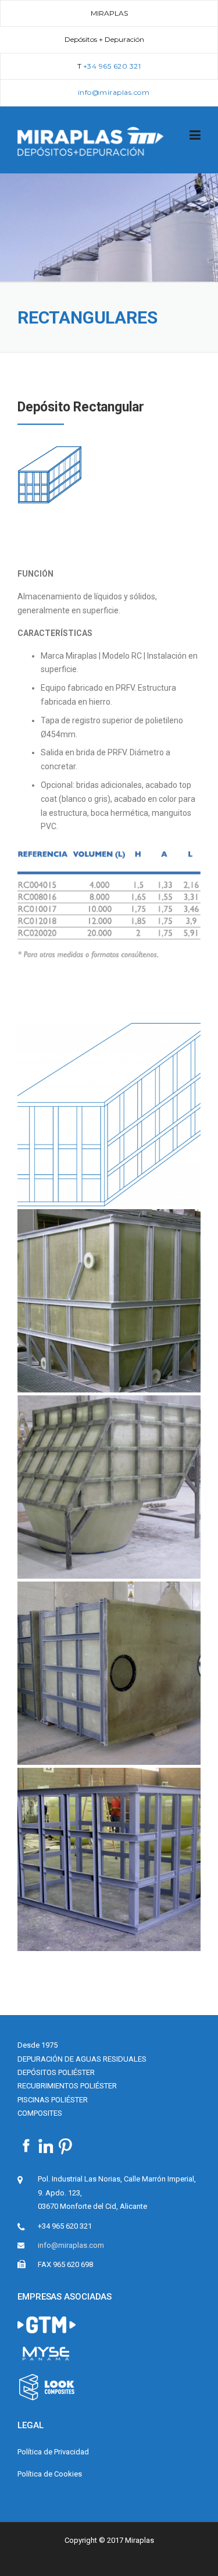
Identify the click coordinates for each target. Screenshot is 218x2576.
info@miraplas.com (71, 2245)
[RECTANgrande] (109, 1115)
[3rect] (109, 1673)
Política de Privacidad (53, 2452)
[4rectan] (109, 1859)
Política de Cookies (50, 2474)
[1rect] (109, 1301)
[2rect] (109, 1487)
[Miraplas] (91, 140)
